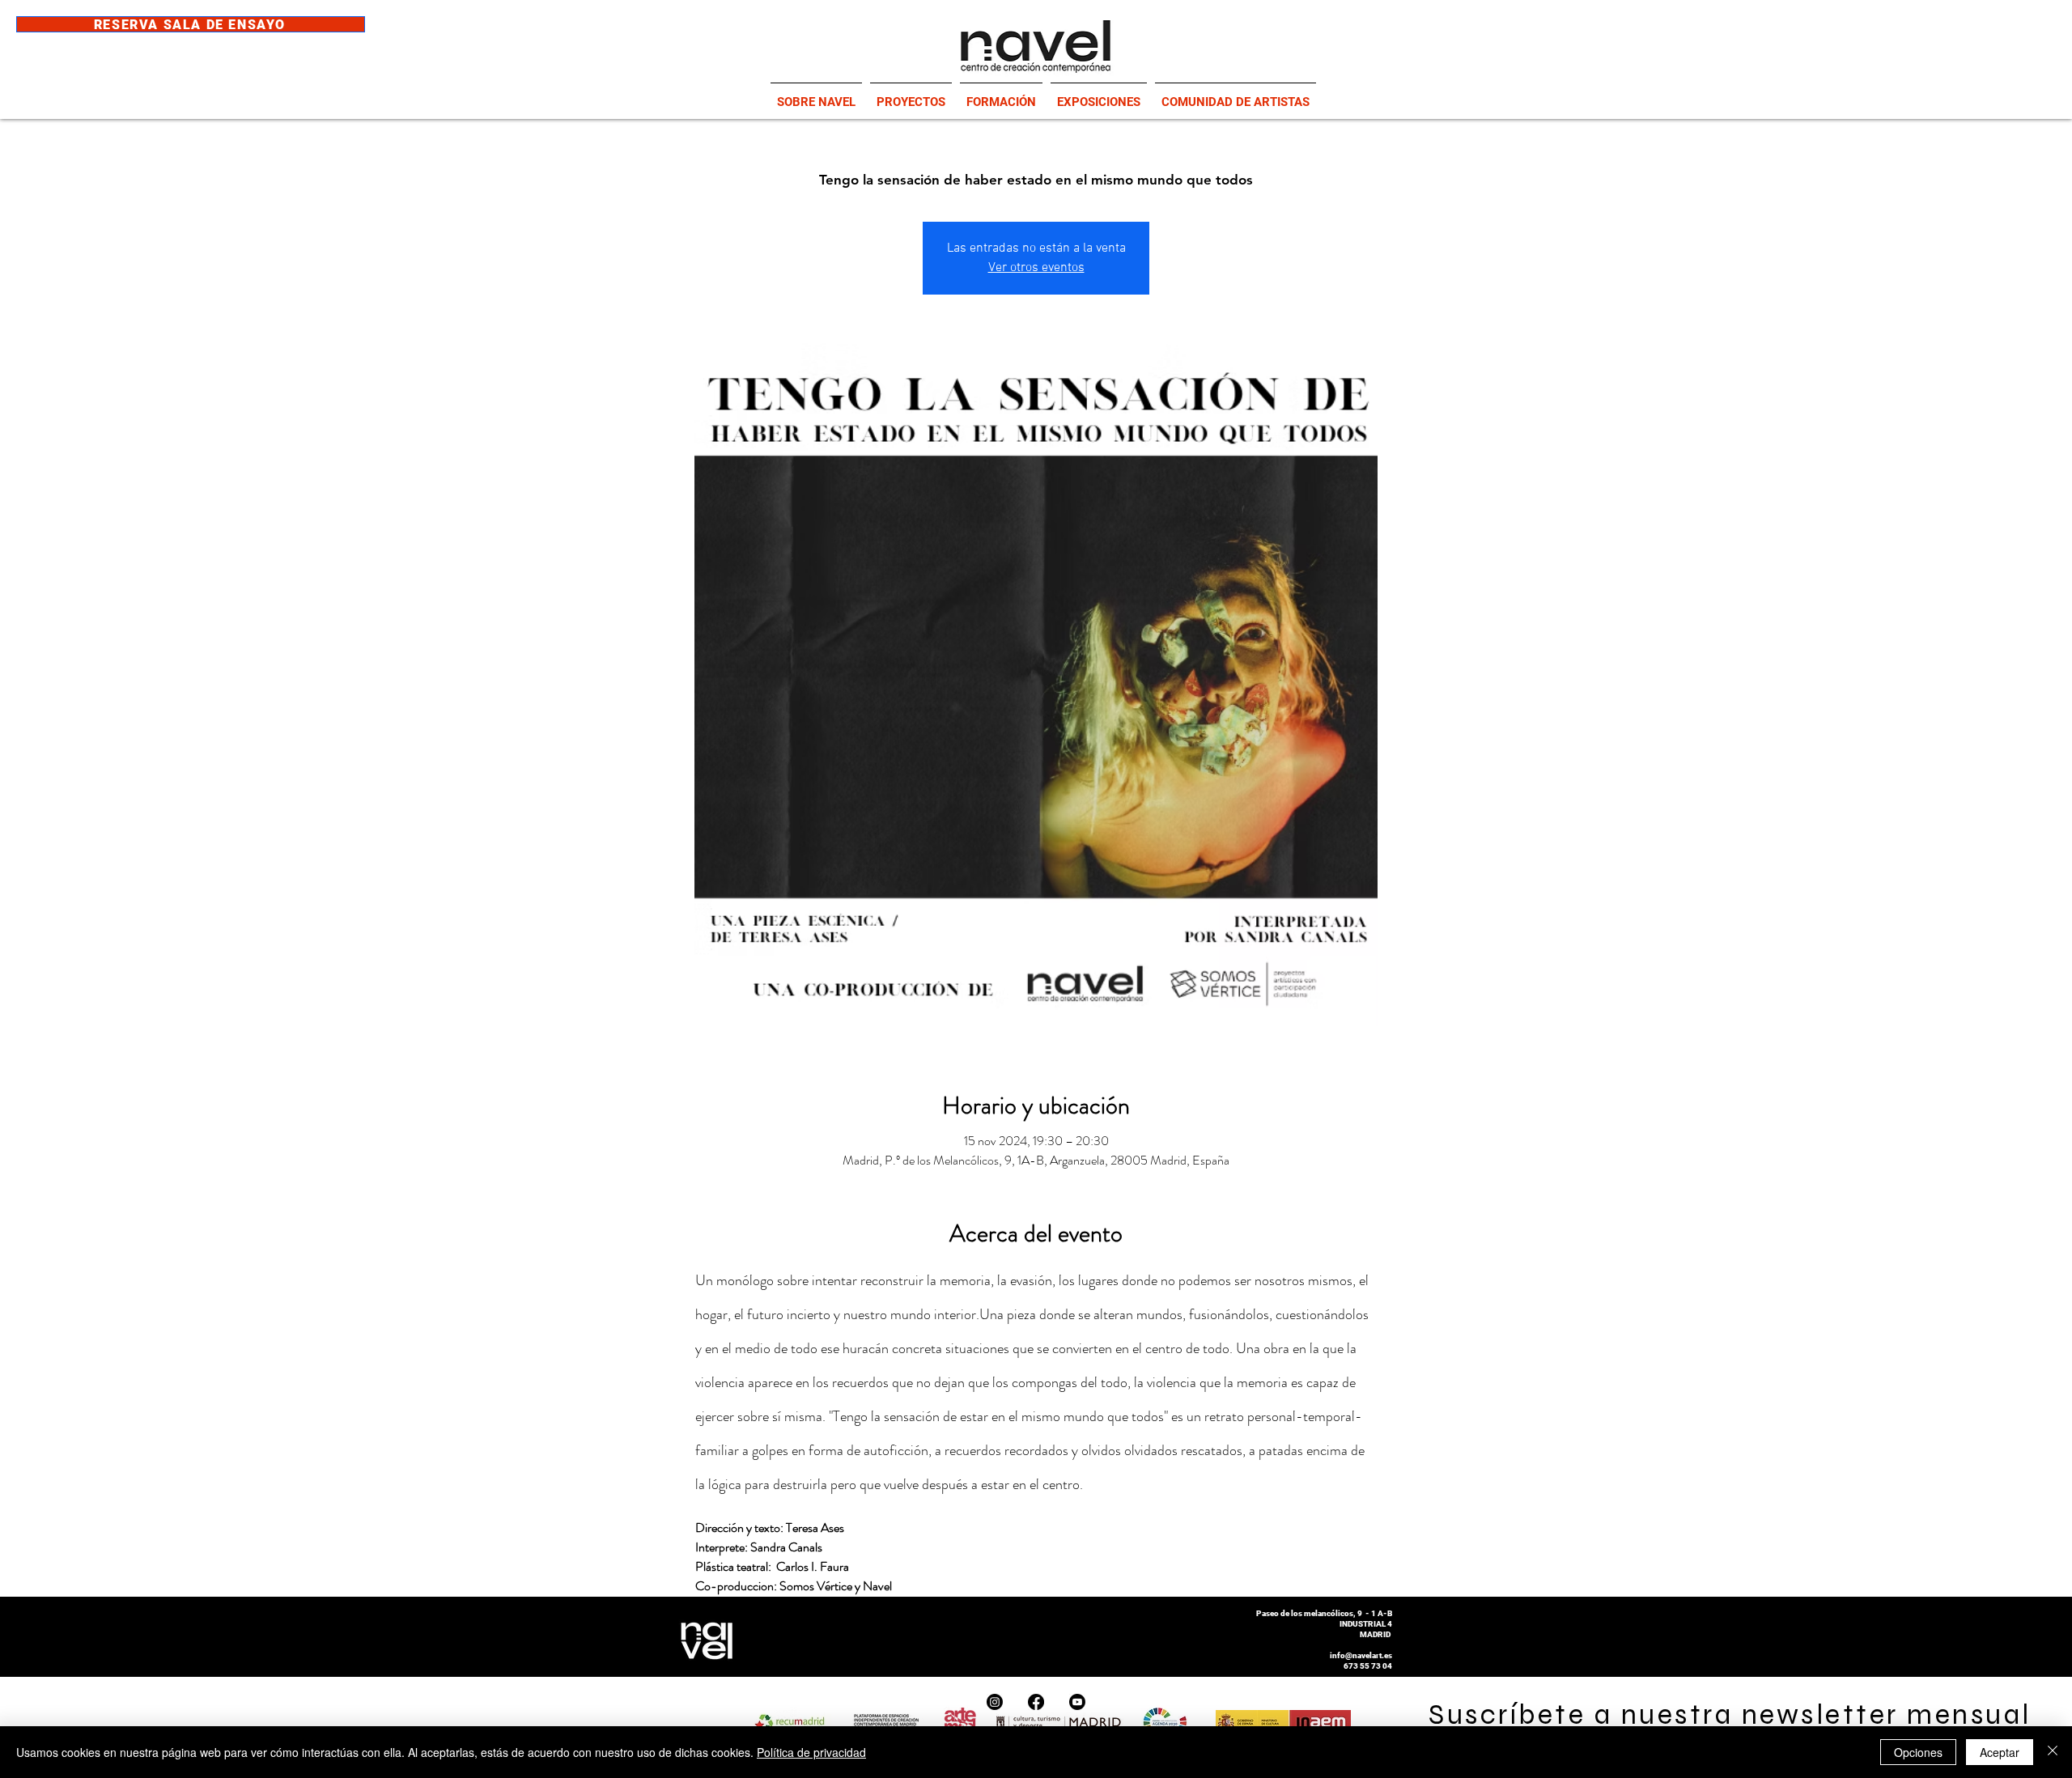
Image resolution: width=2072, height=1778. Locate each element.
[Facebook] (1036, 1702)
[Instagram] (995, 1702)
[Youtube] (1077, 1702)
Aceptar (2000, 1752)
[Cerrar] (2053, 1752)
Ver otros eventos (1036, 268)
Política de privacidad (811, 1752)
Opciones (1918, 1752)
